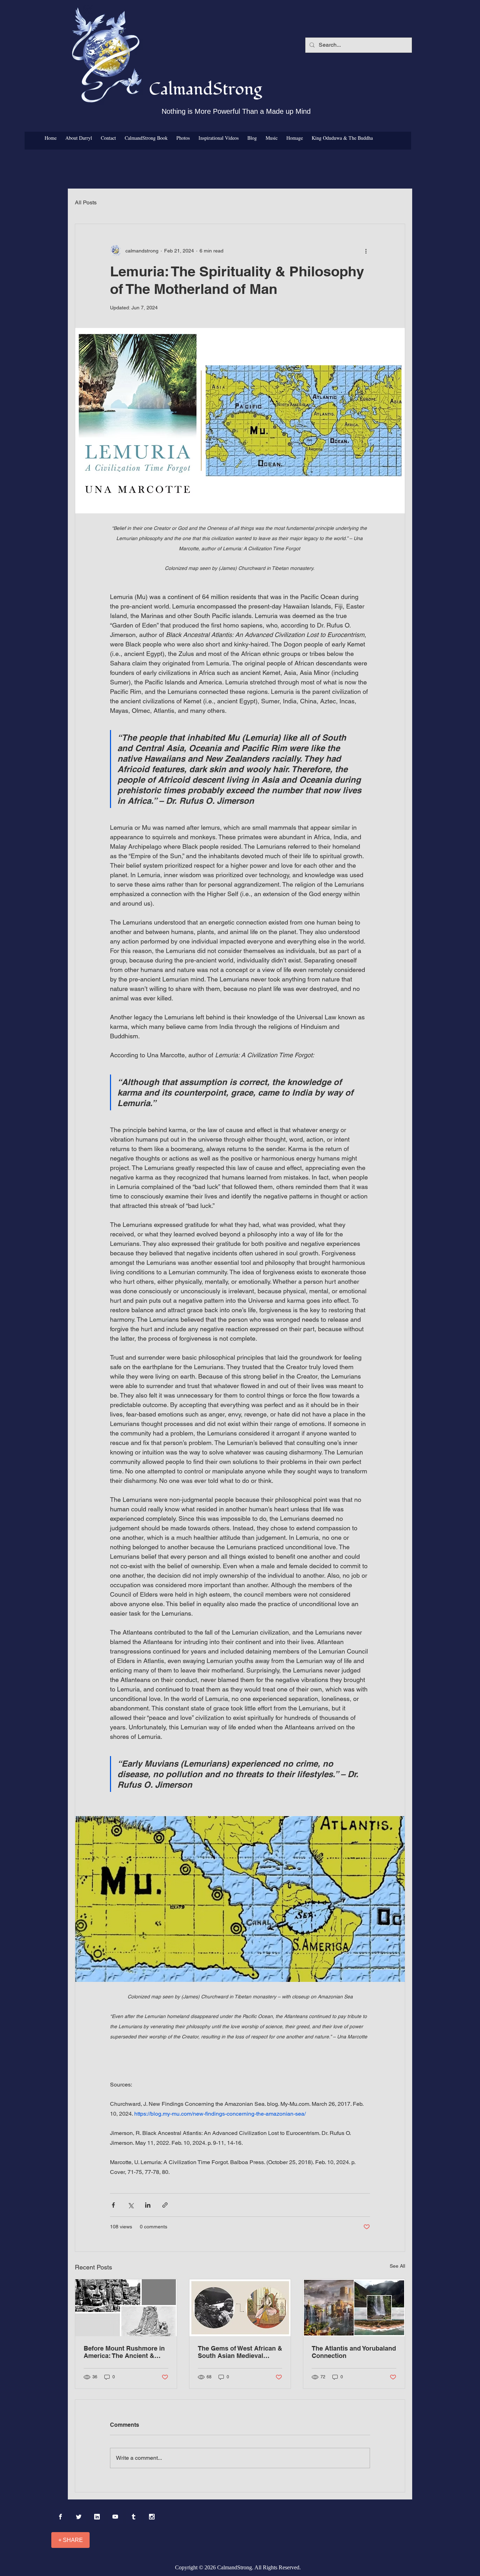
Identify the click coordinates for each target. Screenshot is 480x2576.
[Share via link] (165, 2205)
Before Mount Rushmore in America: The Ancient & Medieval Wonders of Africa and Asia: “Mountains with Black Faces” (125, 2352)
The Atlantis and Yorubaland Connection (354, 2352)
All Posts (86, 202)
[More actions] (366, 251)
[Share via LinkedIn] (148, 2205)
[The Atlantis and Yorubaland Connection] (354, 2308)
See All (397, 2266)
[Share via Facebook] (113, 2205)
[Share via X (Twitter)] (131, 2205)
